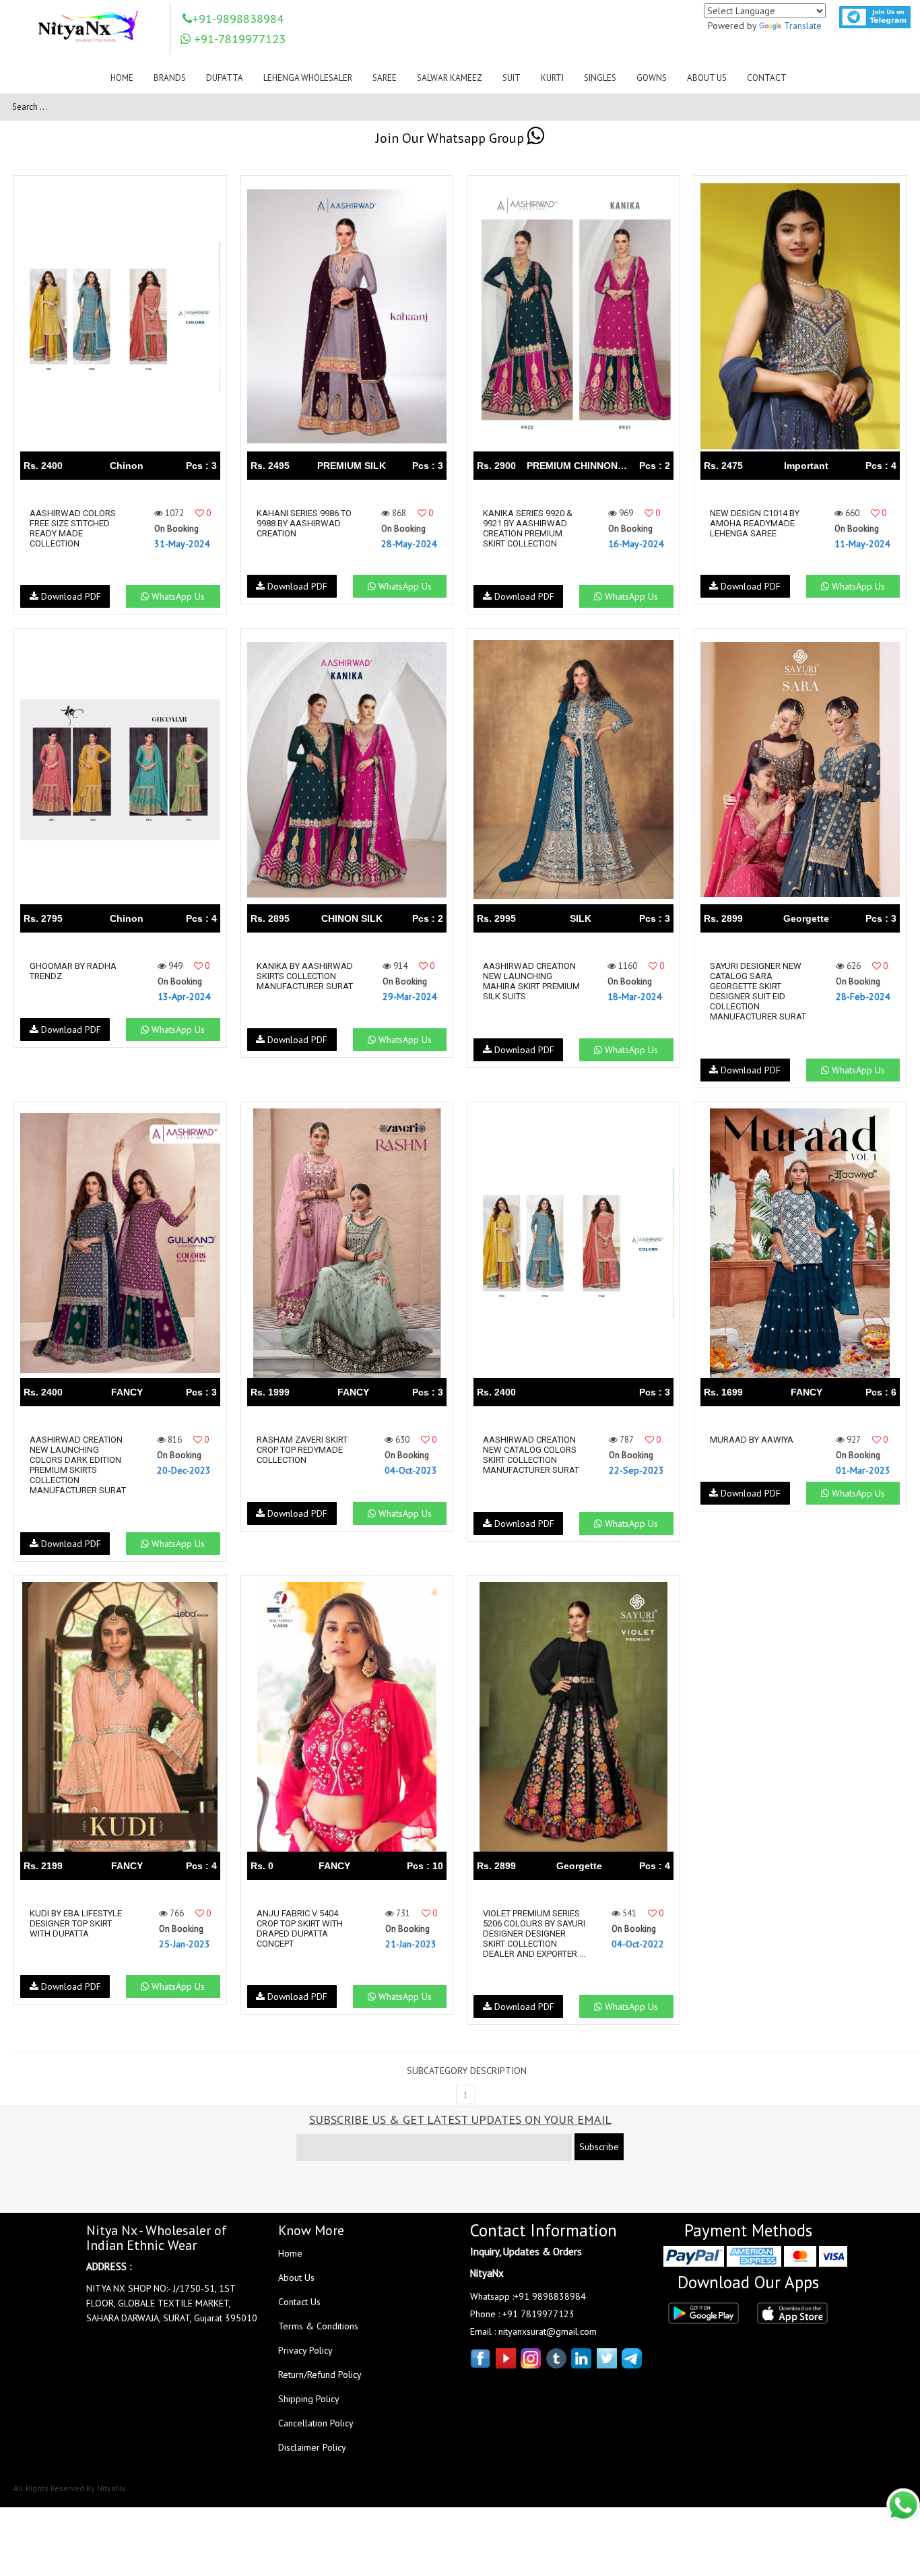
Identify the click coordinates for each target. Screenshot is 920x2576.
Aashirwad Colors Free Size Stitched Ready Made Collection (73, 528)
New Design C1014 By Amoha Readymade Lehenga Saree (755, 523)
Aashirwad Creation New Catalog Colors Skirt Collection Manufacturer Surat (531, 1455)
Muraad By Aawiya (752, 1440)
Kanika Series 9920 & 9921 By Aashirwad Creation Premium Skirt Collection (528, 528)
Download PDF (70, 596)
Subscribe (599, 2147)
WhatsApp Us (177, 596)
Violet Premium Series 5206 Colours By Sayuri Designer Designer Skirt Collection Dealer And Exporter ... (534, 1934)
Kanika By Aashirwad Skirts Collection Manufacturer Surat (305, 976)
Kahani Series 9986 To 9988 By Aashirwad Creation (304, 523)
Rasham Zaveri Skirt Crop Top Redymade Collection (302, 1450)
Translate (803, 26)
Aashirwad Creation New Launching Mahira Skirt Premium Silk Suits (531, 981)
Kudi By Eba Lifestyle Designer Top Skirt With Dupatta (76, 1923)
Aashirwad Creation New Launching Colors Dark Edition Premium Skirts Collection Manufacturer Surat (78, 1465)
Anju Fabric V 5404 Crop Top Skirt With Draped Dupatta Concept (300, 1928)
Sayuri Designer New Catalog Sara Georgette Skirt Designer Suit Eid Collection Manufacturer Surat (758, 991)
